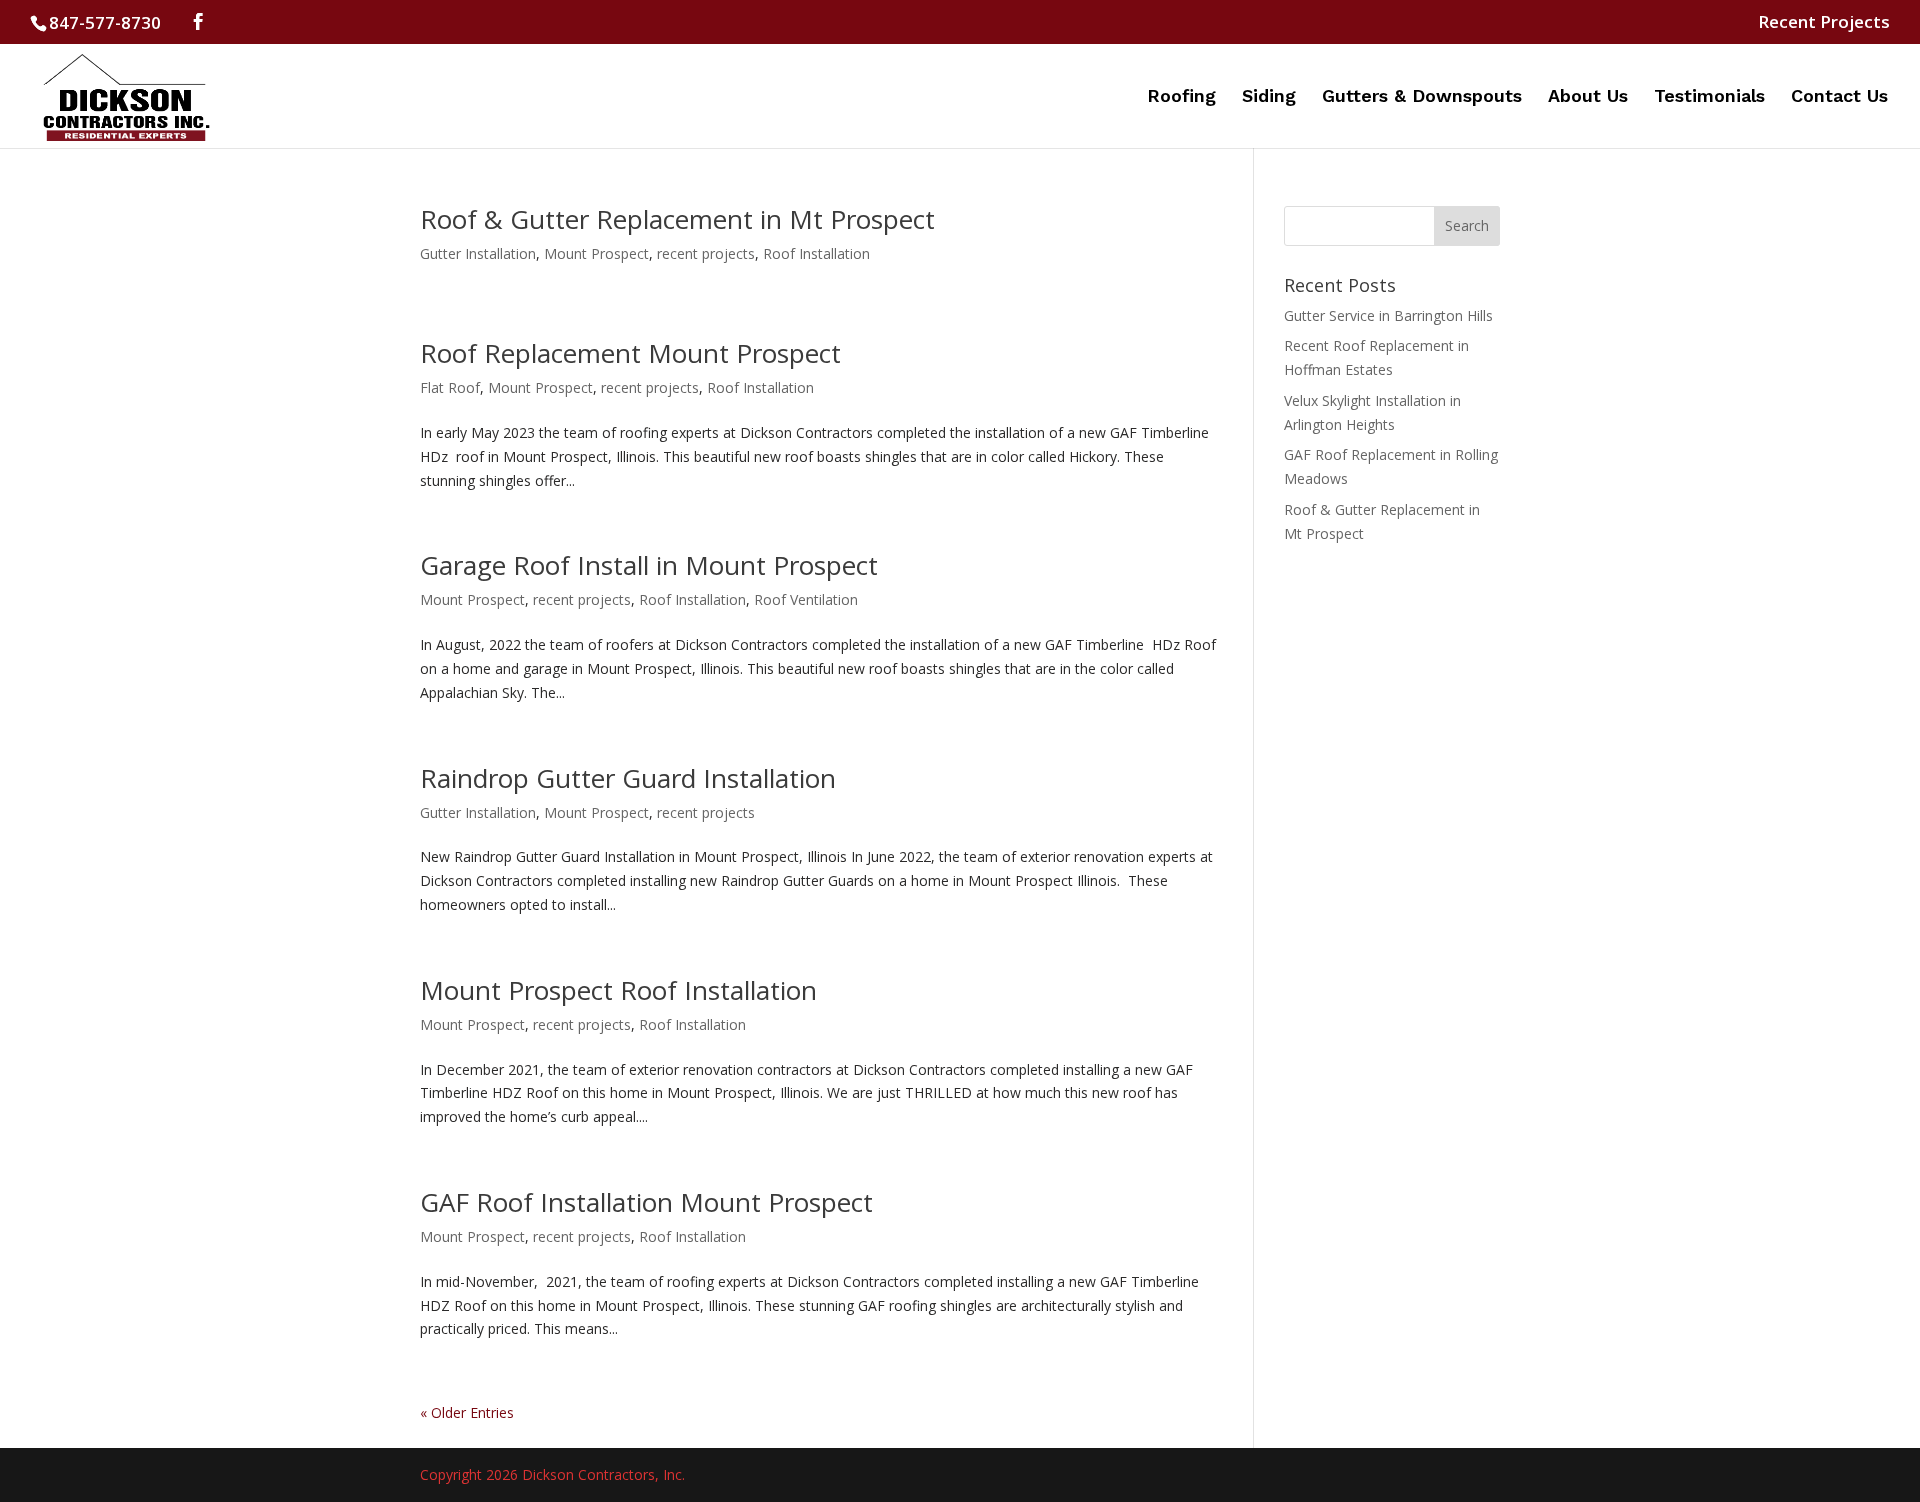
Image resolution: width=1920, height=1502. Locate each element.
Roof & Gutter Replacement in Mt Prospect (677, 219)
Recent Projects (1824, 23)
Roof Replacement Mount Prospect (630, 353)
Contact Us (1839, 97)
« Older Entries (467, 1412)
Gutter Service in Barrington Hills (1388, 315)
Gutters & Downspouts (1422, 97)
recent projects (706, 253)
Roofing (1181, 97)
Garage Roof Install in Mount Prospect (649, 565)
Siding (1269, 97)
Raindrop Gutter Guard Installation (628, 778)
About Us (1588, 97)
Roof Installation (816, 253)
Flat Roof (450, 387)
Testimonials (1709, 97)
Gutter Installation (478, 253)
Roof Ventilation (806, 599)
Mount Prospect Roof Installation (618, 990)
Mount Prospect (596, 253)
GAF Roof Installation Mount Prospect (646, 1202)
